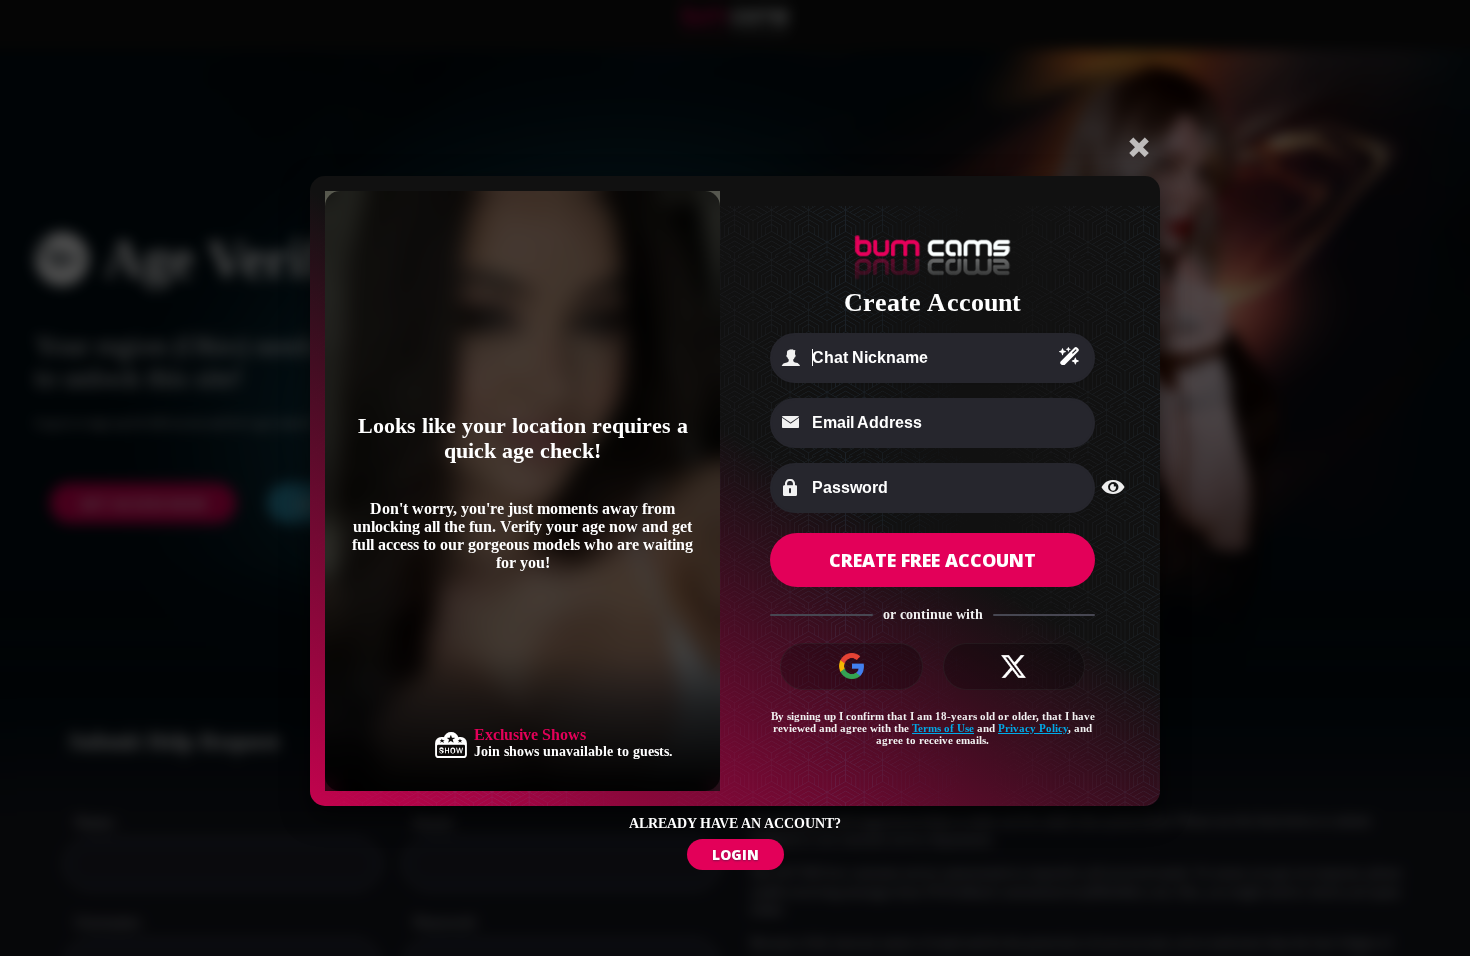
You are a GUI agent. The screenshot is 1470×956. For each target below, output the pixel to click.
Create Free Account (932, 560)
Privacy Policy (1033, 728)
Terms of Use (943, 728)
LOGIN (735, 854)
